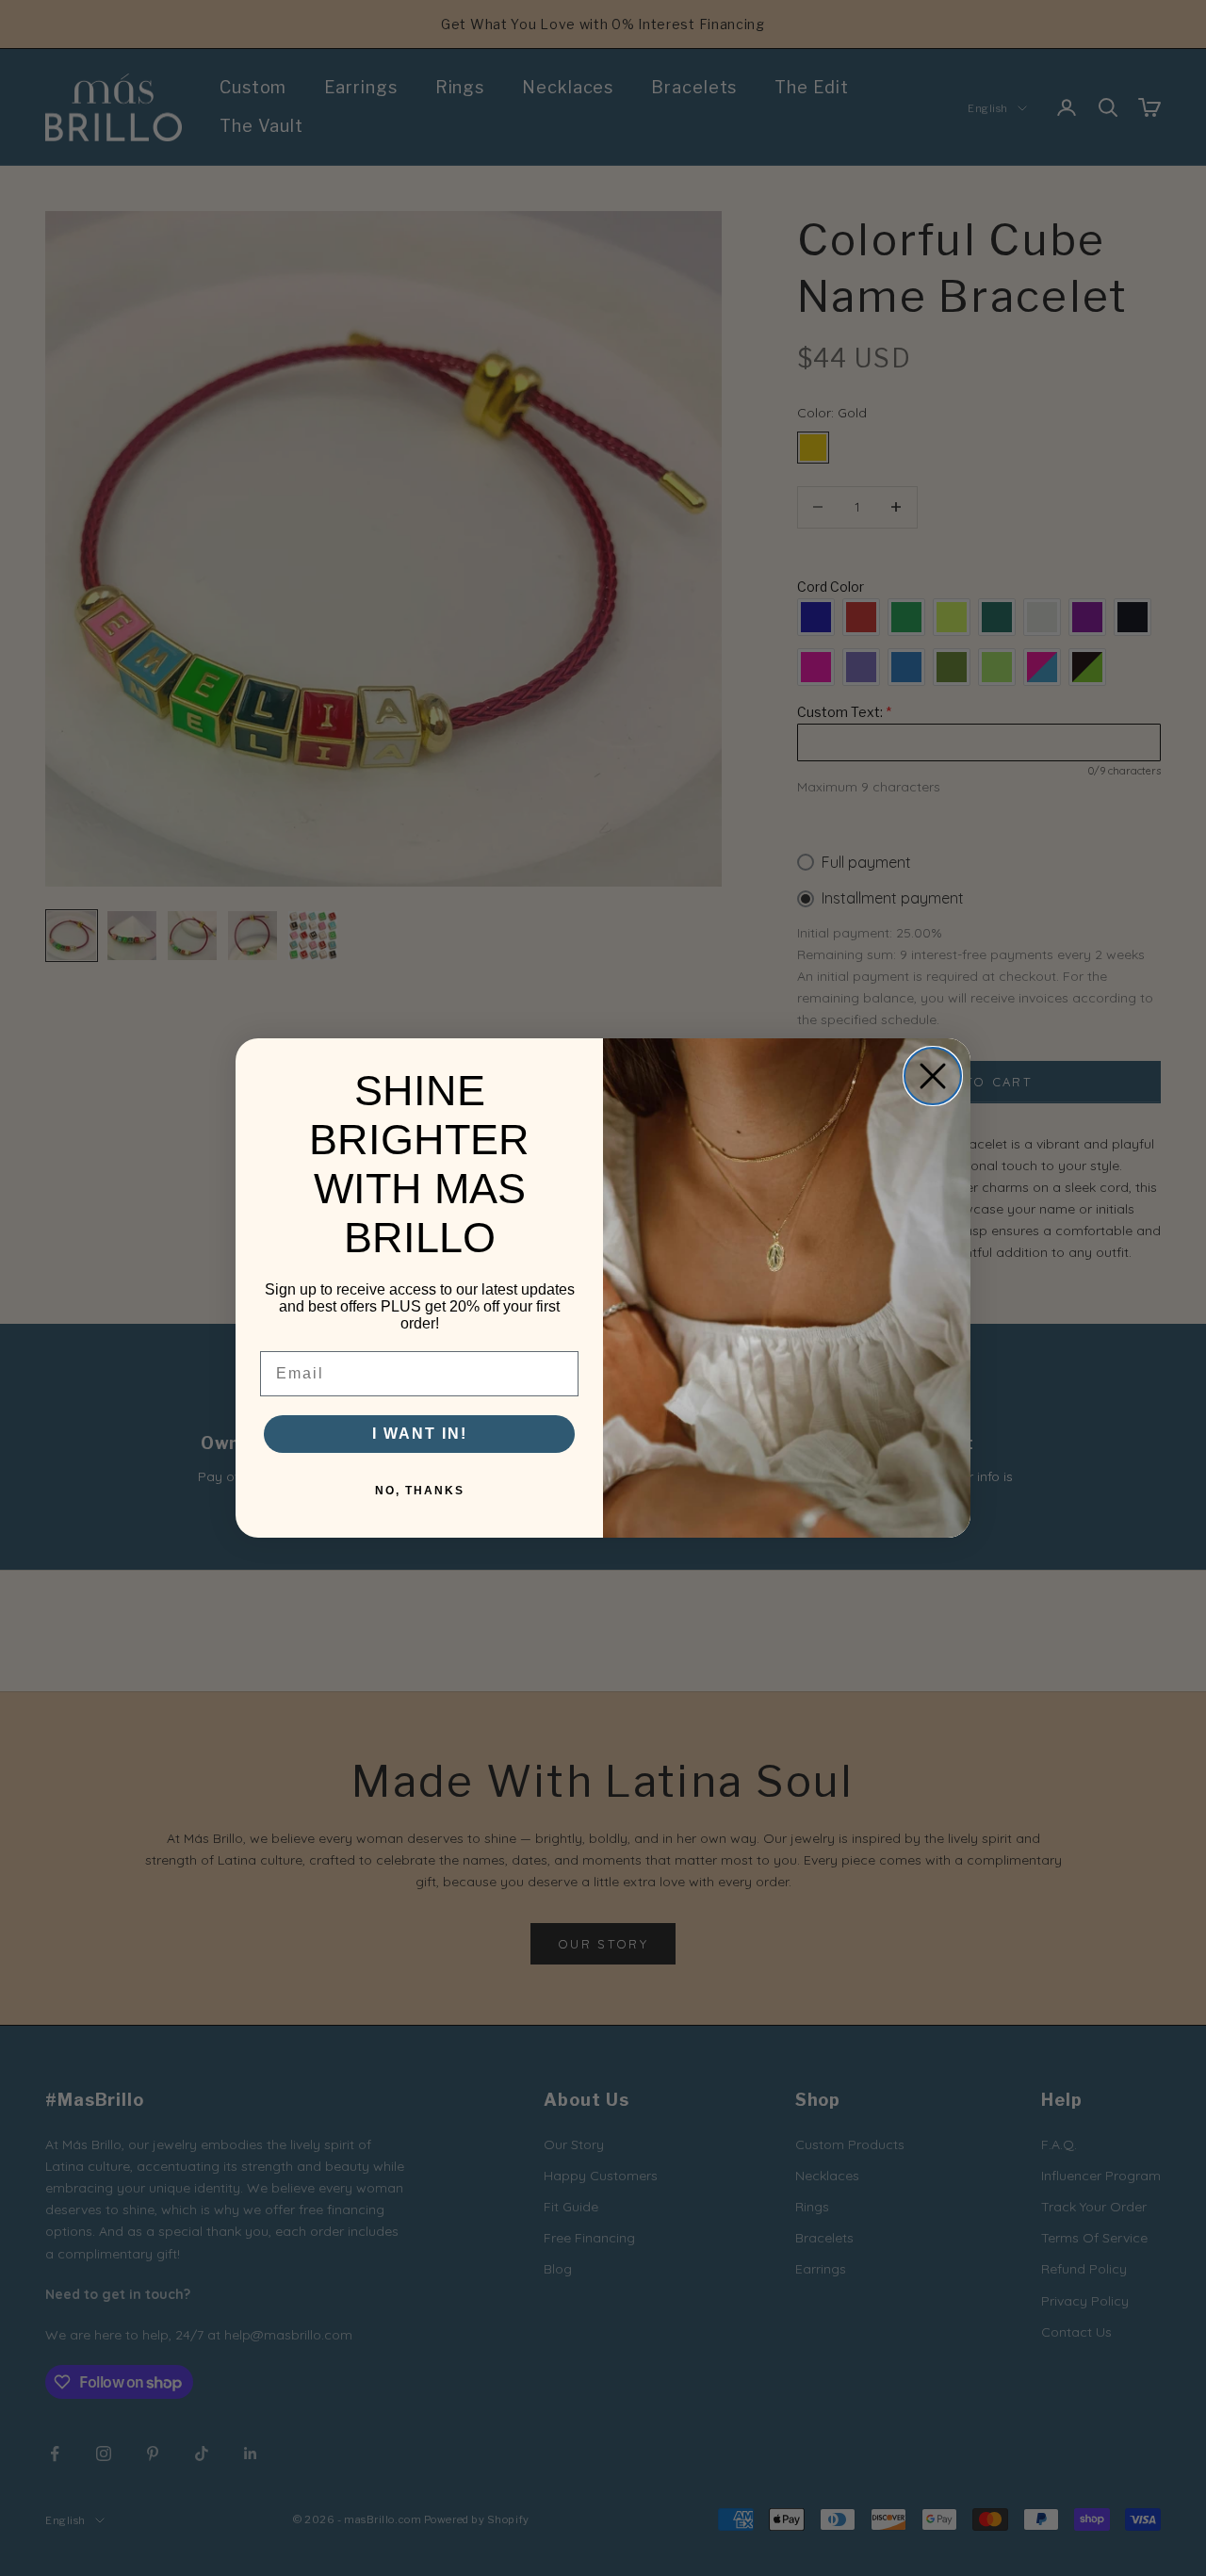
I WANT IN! (420, 1434)
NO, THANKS (420, 1491)
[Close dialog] (933, 1076)
